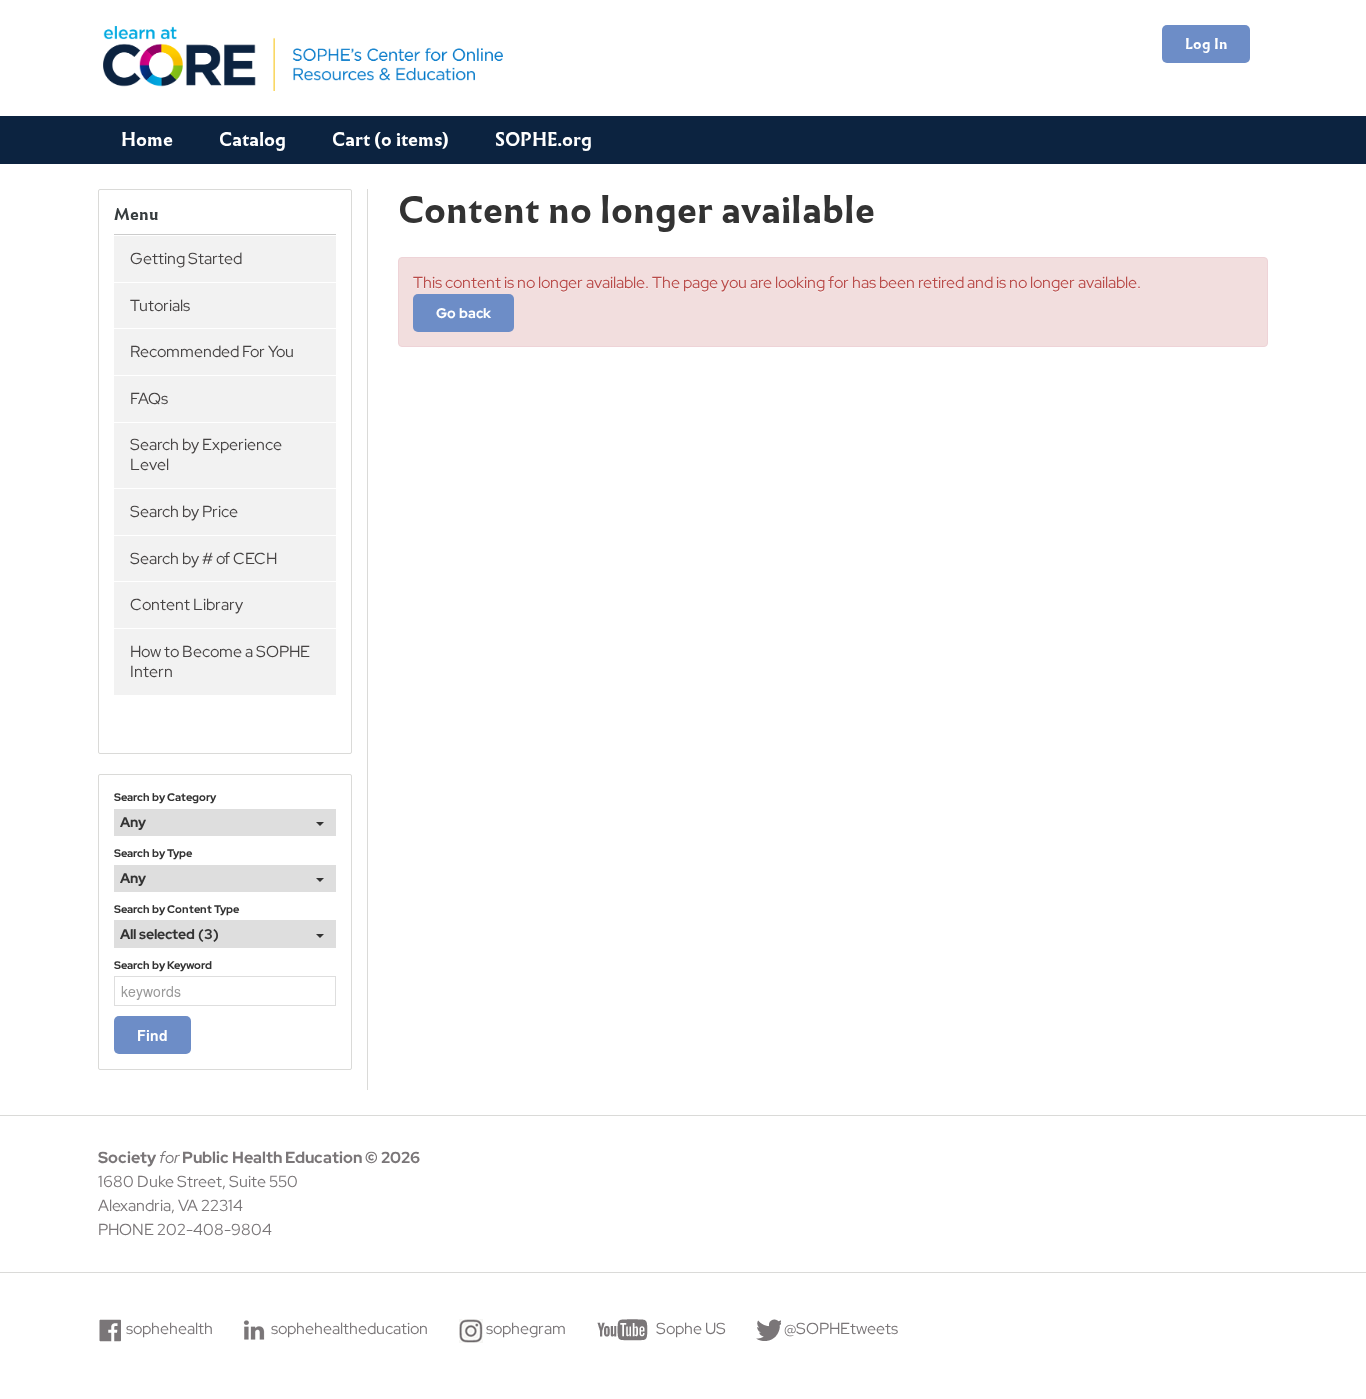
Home (147, 139)
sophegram (526, 1328)
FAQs (149, 398)
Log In (1206, 44)
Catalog (252, 139)
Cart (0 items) (390, 139)
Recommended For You (212, 351)
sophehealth (169, 1328)
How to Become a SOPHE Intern (220, 661)
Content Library (186, 604)
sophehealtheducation (349, 1328)
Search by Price (184, 511)
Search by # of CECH (203, 558)
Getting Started (186, 258)
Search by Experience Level (206, 454)
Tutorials (160, 305)
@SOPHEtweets (841, 1328)
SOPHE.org (543, 139)
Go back (463, 313)
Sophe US (691, 1328)
